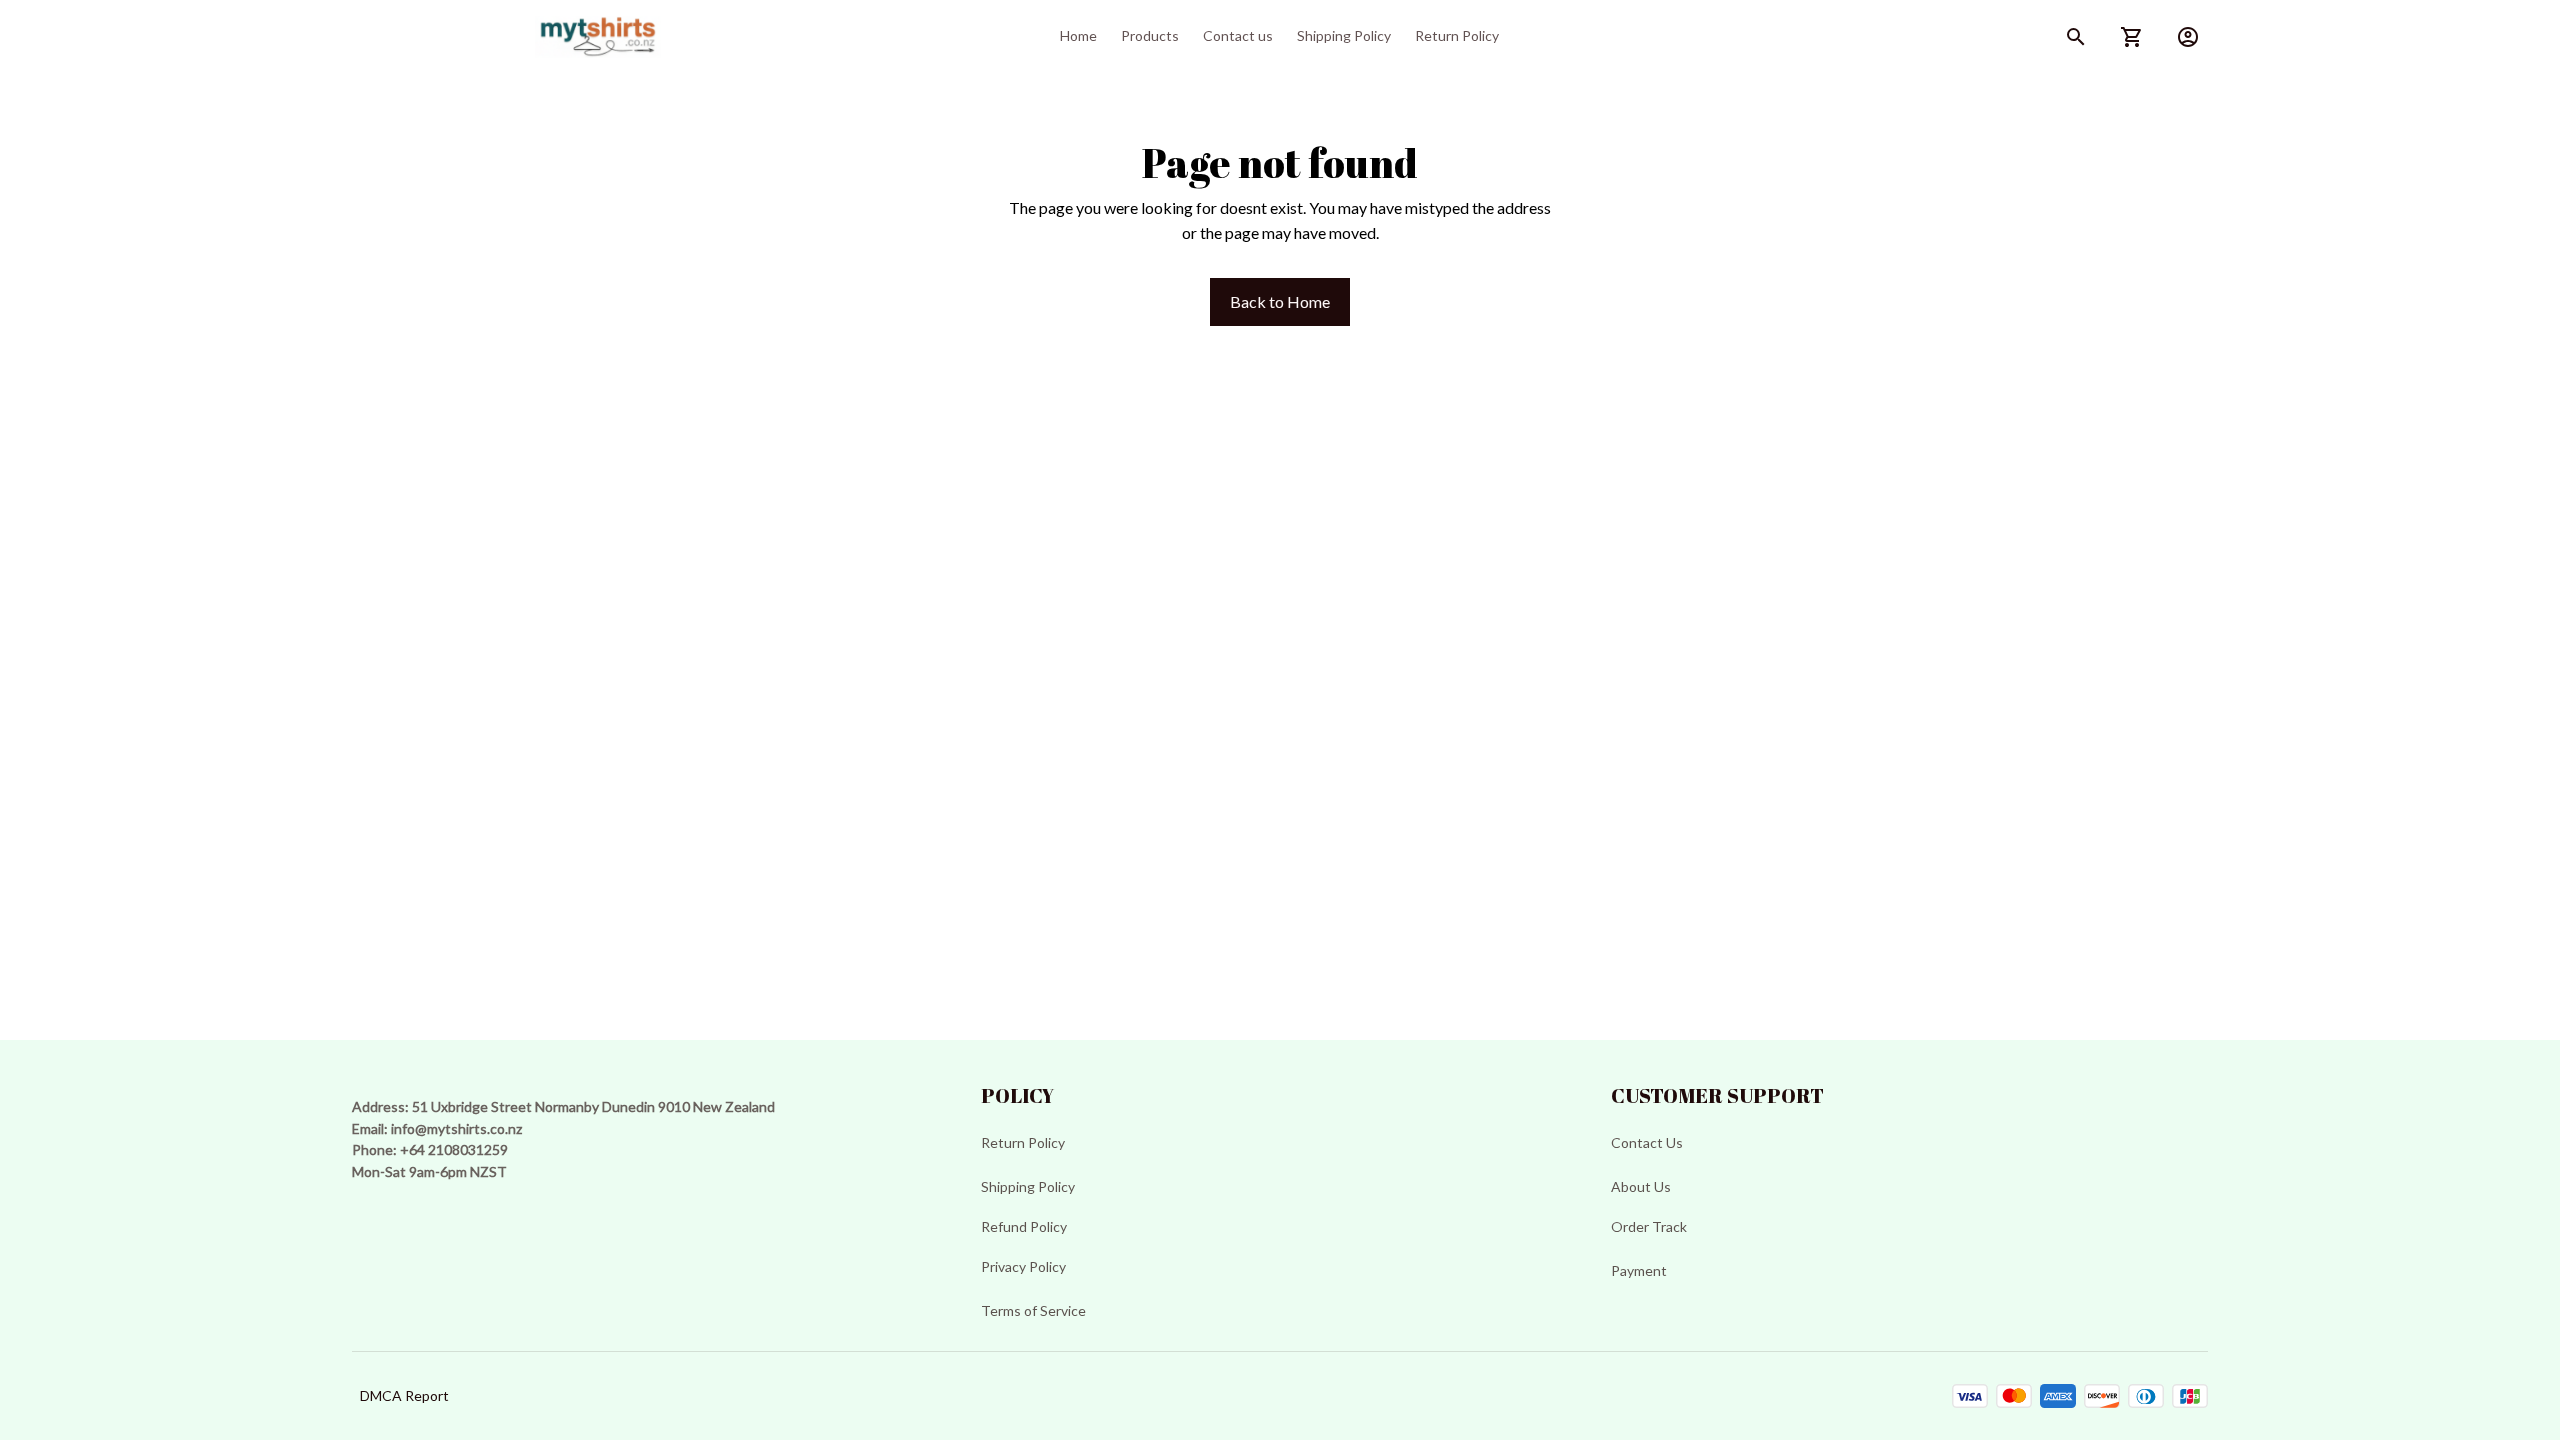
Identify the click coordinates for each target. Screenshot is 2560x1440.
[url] (456, 1129)
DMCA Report (404, 1395)
